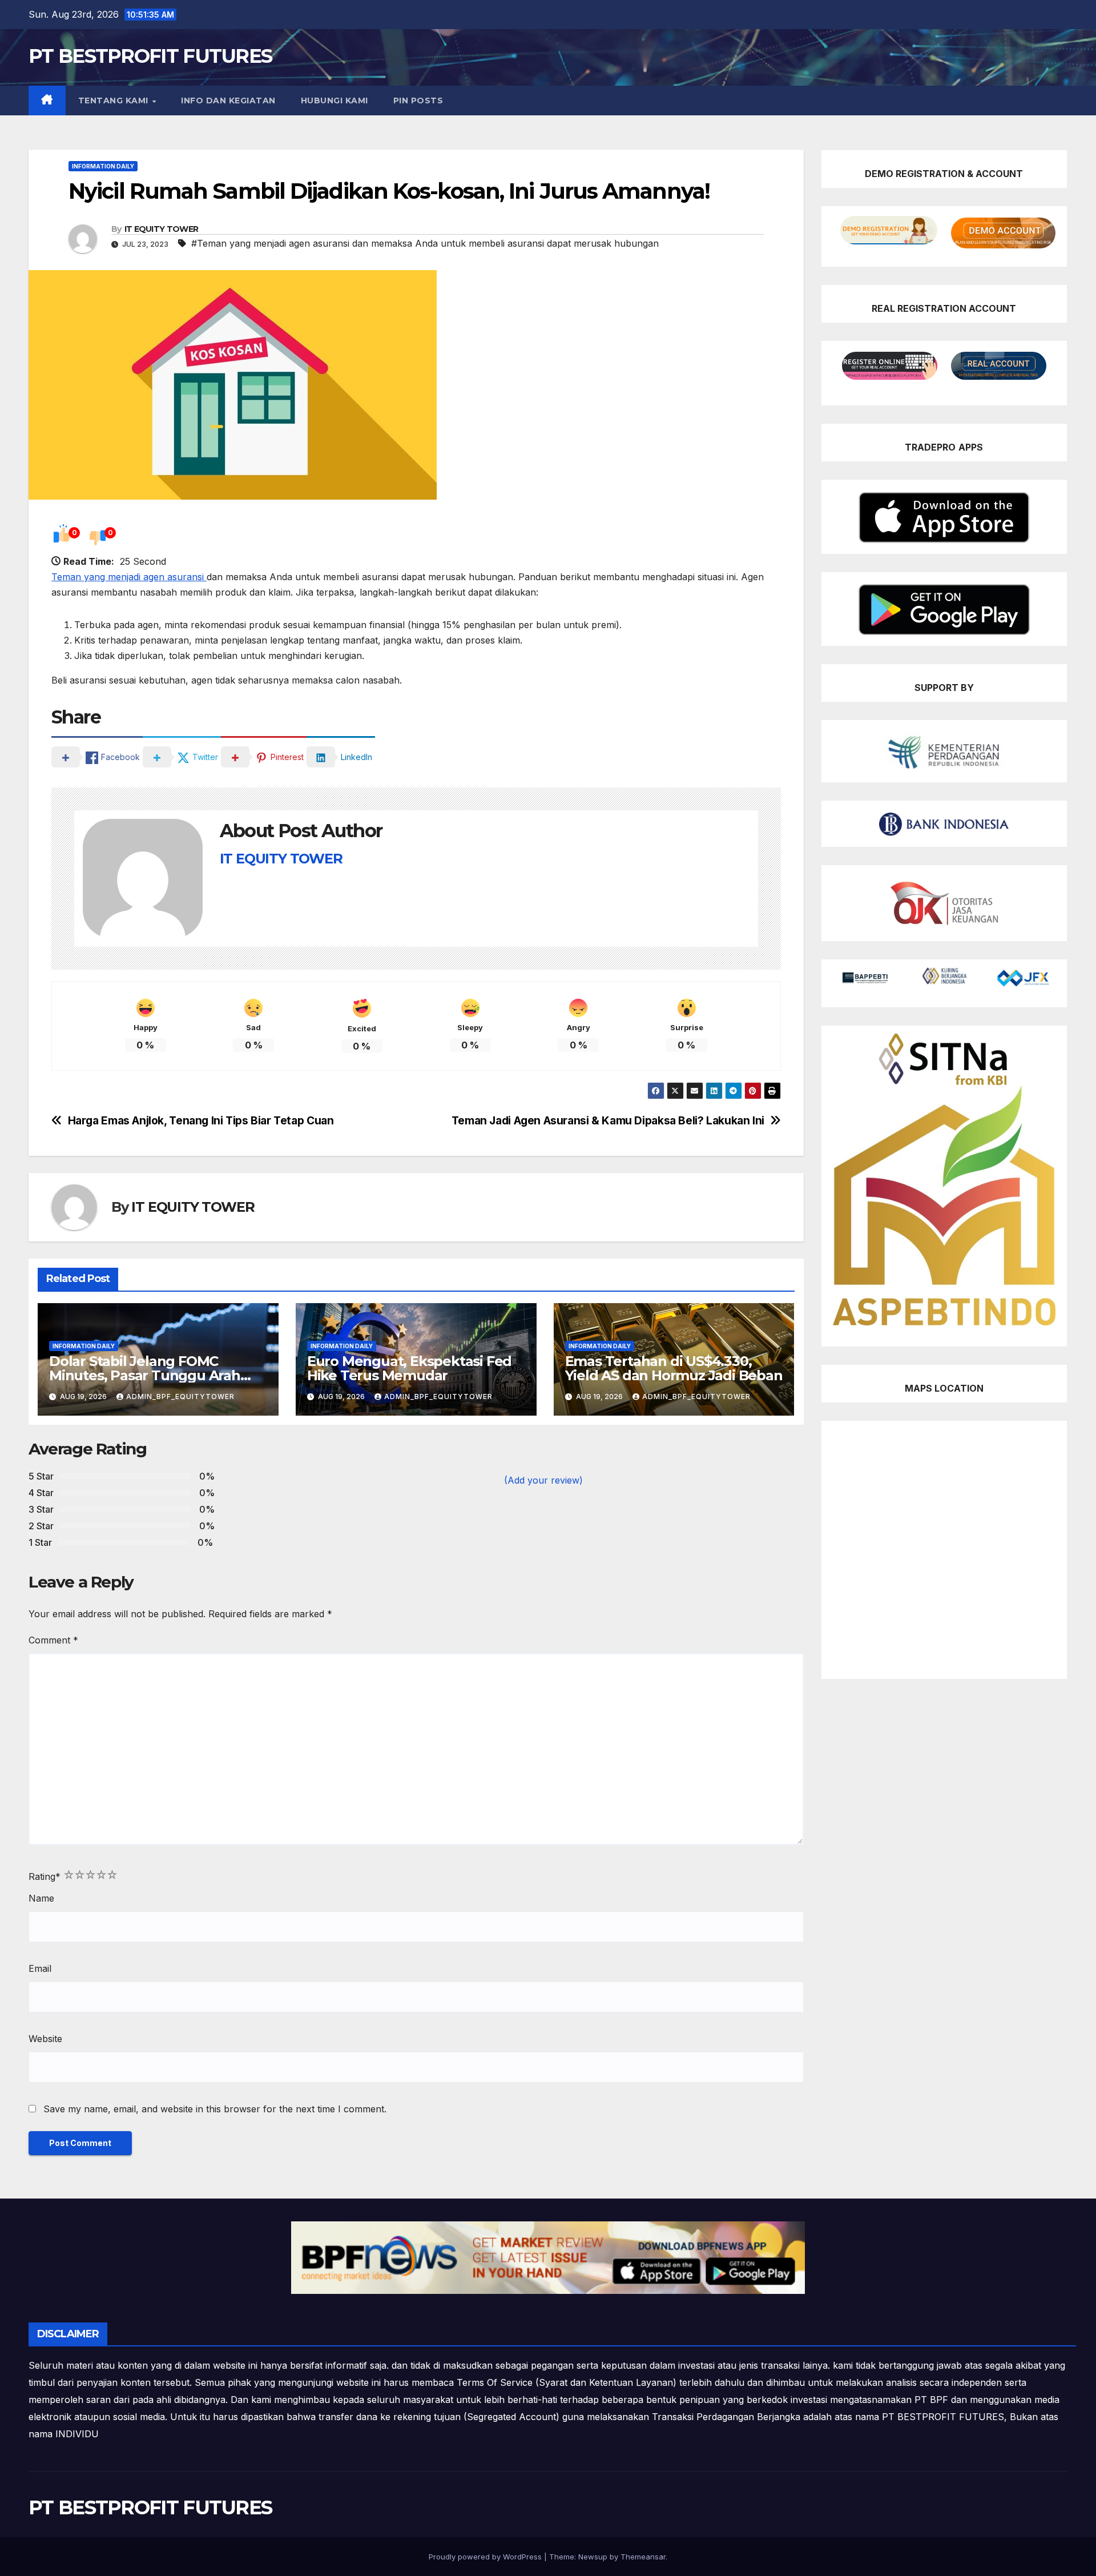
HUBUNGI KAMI (335, 101)
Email (40, 1968)
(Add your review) (543, 1480)
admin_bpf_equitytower (180, 1396)
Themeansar (643, 2557)
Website (45, 2039)
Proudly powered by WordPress (486, 2557)
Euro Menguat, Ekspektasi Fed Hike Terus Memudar (409, 1368)
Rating (45, 1876)
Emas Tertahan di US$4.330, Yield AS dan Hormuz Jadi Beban (674, 1368)
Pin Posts (418, 101)
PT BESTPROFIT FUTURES (150, 56)
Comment (53, 1640)
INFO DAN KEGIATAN (228, 101)
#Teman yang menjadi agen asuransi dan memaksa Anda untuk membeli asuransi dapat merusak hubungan (425, 243)
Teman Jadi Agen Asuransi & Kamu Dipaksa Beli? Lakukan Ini (608, 1121)
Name (41, 1898)
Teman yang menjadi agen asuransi (129, 577)
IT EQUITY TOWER (162, 229)
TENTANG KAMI (115, 101)
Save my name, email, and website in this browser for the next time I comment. (215, 2109)
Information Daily (103, 166)
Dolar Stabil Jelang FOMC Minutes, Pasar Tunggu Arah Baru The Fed (145, 1375)
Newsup (593, 2557)
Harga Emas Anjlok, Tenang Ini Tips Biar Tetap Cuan (201, 1121)
